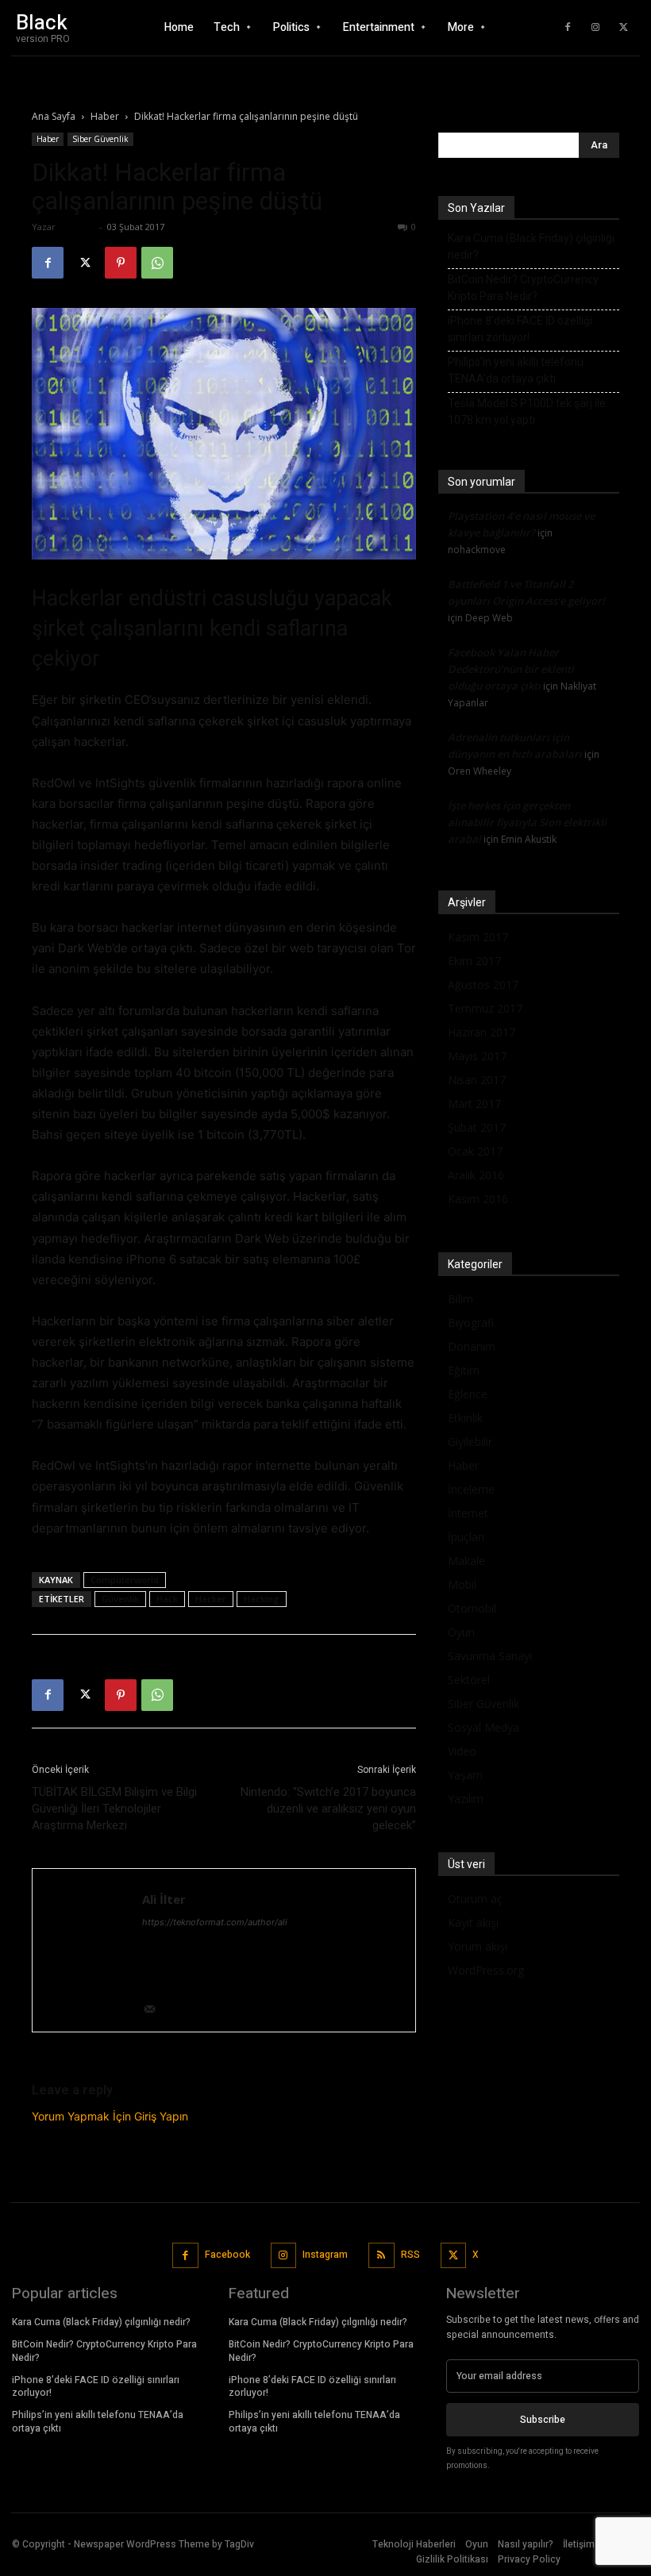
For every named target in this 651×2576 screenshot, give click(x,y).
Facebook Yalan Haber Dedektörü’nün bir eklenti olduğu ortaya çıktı (511, 669)
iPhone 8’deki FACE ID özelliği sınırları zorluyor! (520, 329)
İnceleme (471, 1489)
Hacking (262, 1599)
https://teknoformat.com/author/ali (215, 1922)
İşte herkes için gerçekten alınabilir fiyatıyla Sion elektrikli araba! (527, 822)
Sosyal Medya (483, 1727)
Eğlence (468, 1394)
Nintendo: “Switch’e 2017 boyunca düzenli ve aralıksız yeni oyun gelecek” (328, 1809)
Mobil (462, 1584)
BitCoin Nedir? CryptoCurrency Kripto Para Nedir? (523, 288)
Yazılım (466, 1799)
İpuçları (466, 1537)
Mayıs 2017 (477, 1056)
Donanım (472, 1346)
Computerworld (125, 1580)
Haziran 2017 (482, 1032)
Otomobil (472, 1608)
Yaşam (465, 1775)
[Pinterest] (121, 263)
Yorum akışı (478, 1946)
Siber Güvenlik (100, 139)
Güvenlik (120, 1599)
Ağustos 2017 (483, 984)
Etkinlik (465, 1418)
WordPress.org (486, 1970)
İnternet (468, 1513)
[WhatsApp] (157, 263)
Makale (466, 1561)
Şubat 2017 (477, 1127)
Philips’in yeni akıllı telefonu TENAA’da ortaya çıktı (516, 370)
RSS (410, 2255)
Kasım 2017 (478, 937)
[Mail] (155, 2011)
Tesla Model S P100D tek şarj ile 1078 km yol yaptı (527, 411)
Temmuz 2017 (485, 1008)
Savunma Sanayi (490, 1656)
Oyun (461, 1632)
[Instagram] (595, 28)
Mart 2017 (474, 1103)
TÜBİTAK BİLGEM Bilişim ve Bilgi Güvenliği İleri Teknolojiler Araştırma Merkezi (114, 1809)
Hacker (211, 1599)
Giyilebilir (470, 1442)
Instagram (325, 2255)
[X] (623, 28)
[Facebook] (568, 28)
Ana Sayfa (54, 116)
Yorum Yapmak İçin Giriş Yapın (110, 2116)
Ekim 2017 (474, 961)
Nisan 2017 (477, 1080)
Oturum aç (475, 1899)
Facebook (227, 2255)
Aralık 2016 (476, 1175)
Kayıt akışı (473, 1922)
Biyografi (471, 1323)
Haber (105, 116)
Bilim (460, 1299)
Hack (167, 1599)
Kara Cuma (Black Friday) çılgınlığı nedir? (531, 246)
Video (462, 1751)
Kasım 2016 (478, 1199)
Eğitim (464, 1370)
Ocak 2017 (475, 1151)
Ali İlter (77, 227)
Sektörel (469, 1680)
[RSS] (381, 2256)
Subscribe (543, 2420)
